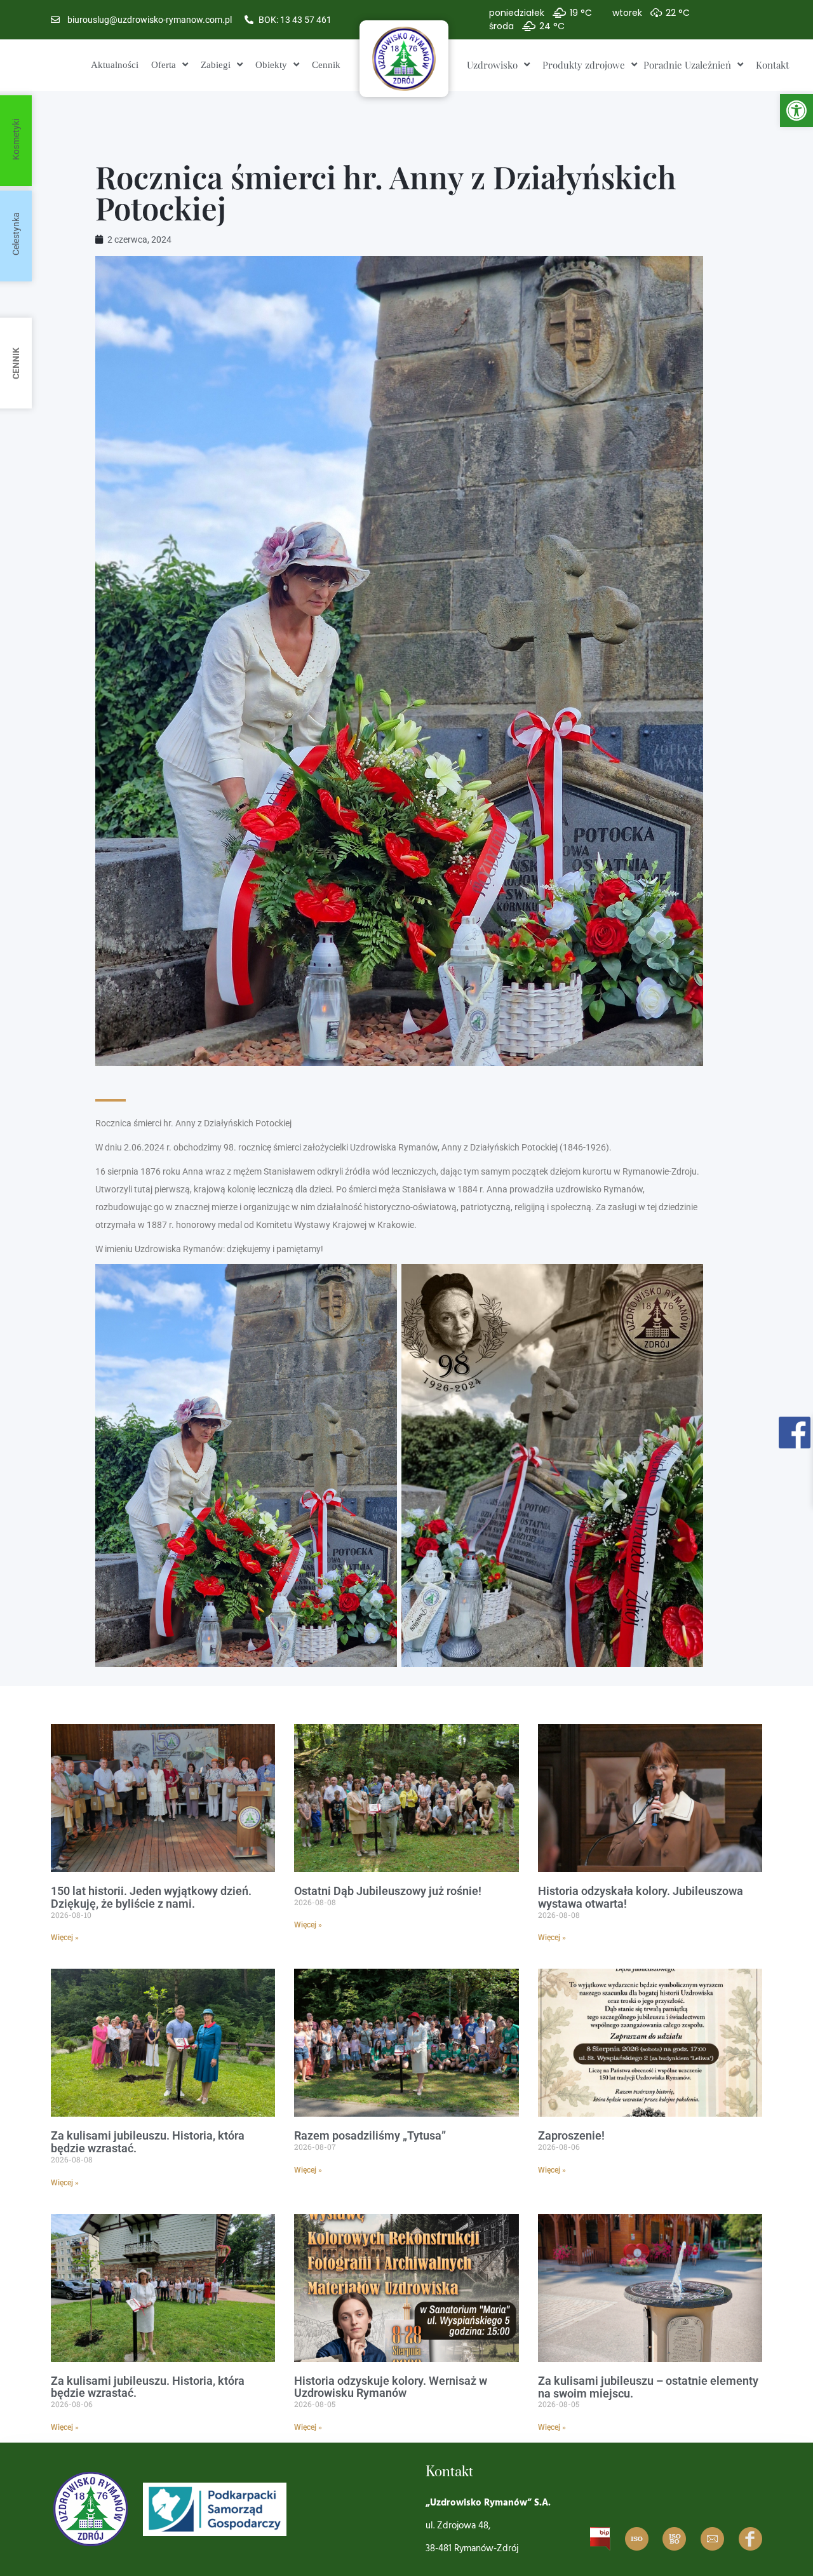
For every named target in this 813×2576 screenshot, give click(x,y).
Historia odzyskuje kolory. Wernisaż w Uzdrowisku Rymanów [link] (391, 2387)
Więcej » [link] (65, 1938)
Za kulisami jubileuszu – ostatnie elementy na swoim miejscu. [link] (648, 2387)
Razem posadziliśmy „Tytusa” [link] (370, 2135)
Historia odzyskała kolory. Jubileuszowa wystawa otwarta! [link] (641, 1897)
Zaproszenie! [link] (571, 2135)
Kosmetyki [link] (16, 139)
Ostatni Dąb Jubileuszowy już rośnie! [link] (388, 1891)
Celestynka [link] (16, 234)
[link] (796, 111)
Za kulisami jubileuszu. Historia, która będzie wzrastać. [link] (148, 2142)
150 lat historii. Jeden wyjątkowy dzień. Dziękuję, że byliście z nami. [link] (151, 1897)
